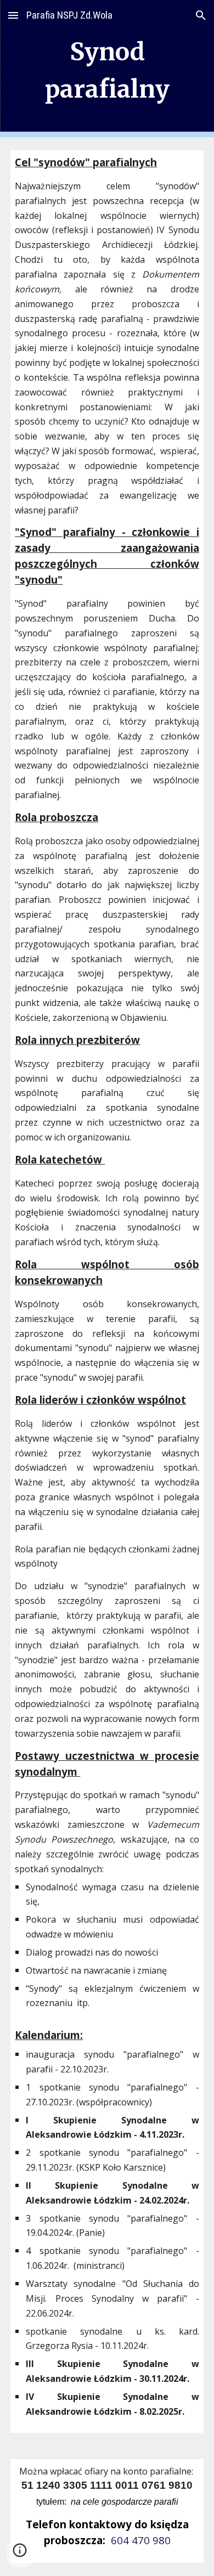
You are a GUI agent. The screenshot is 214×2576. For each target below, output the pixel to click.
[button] (13, 15)
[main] (107, 69)
